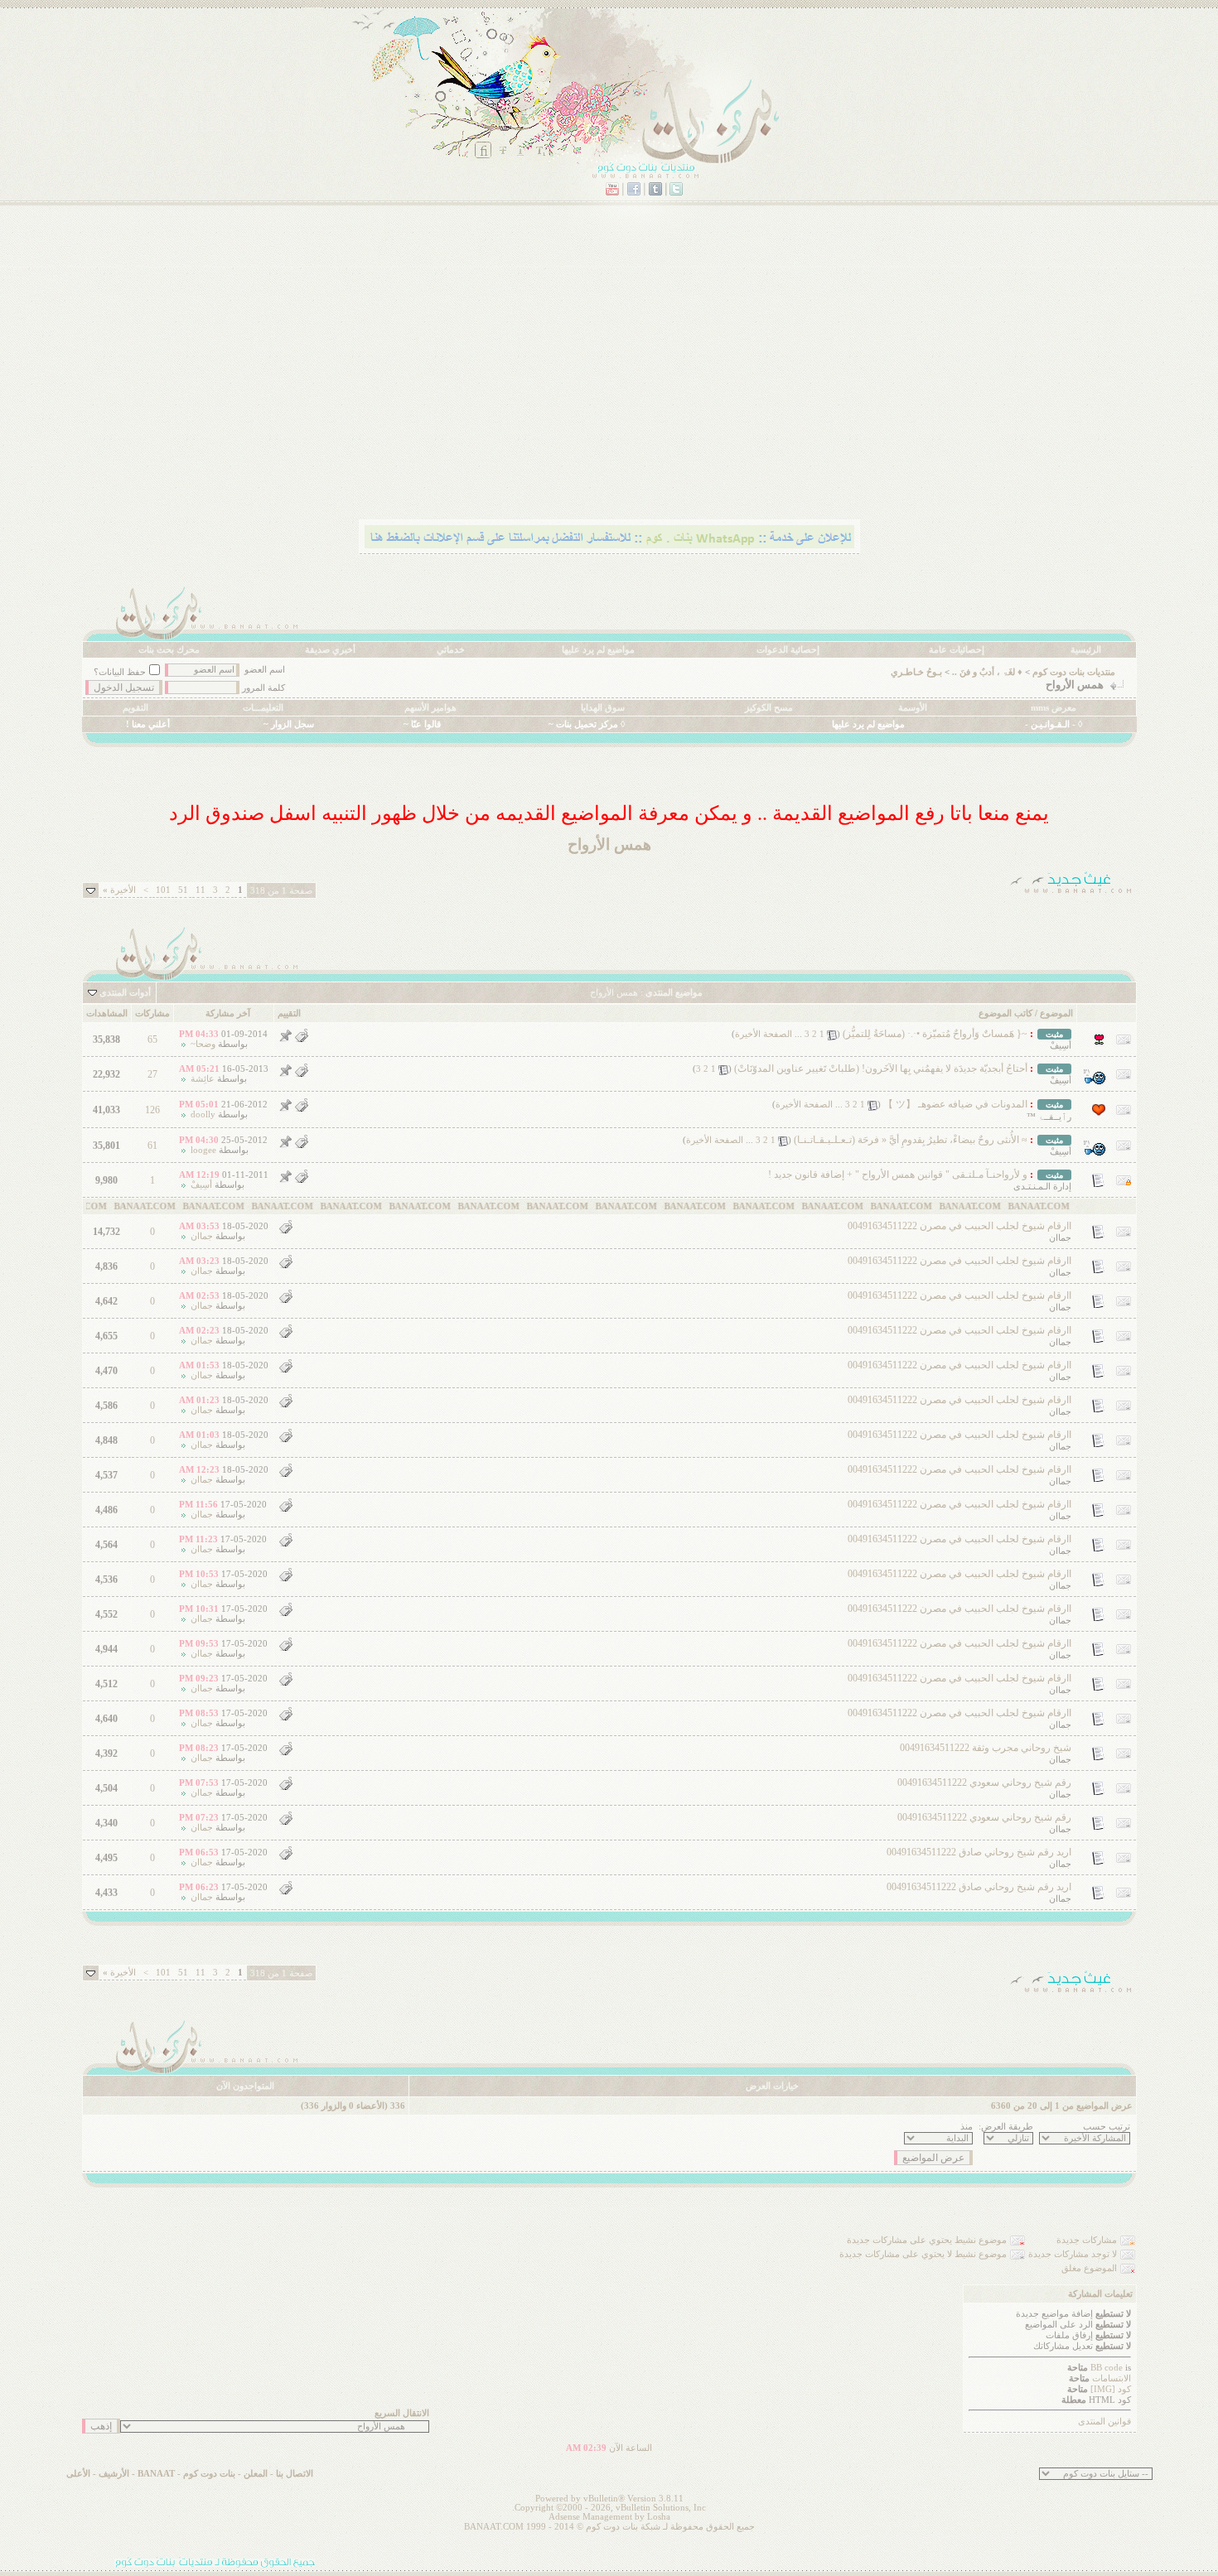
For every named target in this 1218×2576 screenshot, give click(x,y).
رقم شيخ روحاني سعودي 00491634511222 (984, 1782)
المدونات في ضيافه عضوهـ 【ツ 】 (955, 1104)
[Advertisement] (640, 385)
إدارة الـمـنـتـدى (1042, 1187)
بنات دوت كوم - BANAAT (186, 2474)
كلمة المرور (263, 688)
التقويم (135, 708)
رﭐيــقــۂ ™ (1049, 1117)
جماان (1060, 1238)
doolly (203, 1114)
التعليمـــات (263, 708)
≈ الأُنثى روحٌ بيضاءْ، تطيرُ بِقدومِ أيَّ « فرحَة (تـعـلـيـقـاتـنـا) (911, 1140)
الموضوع (1056, 1013)
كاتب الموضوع (1005, 1013)
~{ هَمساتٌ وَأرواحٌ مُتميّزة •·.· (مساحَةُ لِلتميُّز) (935, 1034)
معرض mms (1054, 708)
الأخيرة (119, 890)
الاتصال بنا (295, 2474)
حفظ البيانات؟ (120, 672)
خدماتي (451, 650)
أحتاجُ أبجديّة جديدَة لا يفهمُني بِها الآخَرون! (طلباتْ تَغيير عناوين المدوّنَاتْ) (881, 1069)
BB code (1107, 2368)
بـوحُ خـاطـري (916, 672)
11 (201, 890)
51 (183, 890)
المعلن (256, 2474)
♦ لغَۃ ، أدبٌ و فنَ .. (987, 672)
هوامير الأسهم (430, 708)
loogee (203, 1150)
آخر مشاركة (228, 1013)
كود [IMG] (1111, 2389)
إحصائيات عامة (957, 650)
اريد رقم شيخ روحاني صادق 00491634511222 (979, 1852)
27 (152, 1074)
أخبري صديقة (330, 650)
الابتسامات (1112, 2378)
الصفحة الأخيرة (764, 1034)
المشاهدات (107, 1013)
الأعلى (78, 2474)
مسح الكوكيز (769, 708)
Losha (659, 2517)
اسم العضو (265, 670)
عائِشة (203, 1079)
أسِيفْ (1061, 1046)
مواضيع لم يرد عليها (598, 650)
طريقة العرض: (1006, 2127)
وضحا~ (203, 1044)
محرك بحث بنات (169, 650)
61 (152, 1146)
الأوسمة (913, 708)
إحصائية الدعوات (788, 650)
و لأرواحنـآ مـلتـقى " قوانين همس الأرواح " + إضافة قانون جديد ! (898, 1175)
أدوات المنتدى (125, 993)
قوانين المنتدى (1104, 2422)
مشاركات (152, 1013)
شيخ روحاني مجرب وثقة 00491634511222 (986, 1748)
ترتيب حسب (1107, 2127)
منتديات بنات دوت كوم (1074, 672)
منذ (967, 2127)
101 (163, 890)
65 (152, 1040)
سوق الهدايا (603, 708)
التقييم (289, 1013)
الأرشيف (114, 2474)
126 (152, 1110)
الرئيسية (1086, 650)
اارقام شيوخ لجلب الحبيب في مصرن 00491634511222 (959, 1226)
